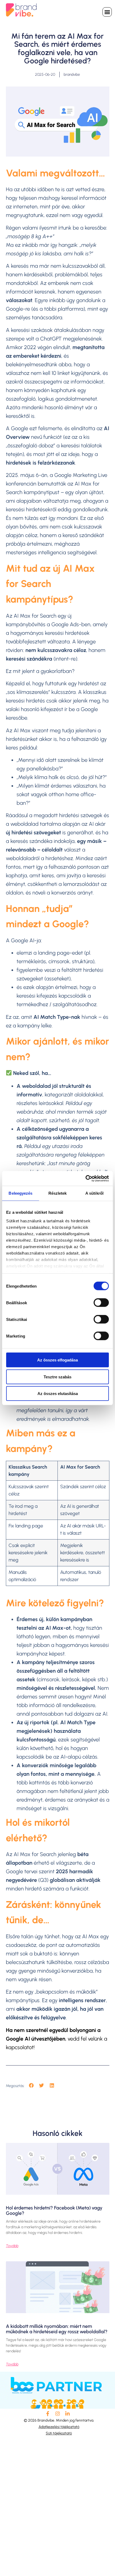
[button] (107, 12)
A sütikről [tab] (94, 1193)
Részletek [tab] (58, 1193)
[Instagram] (57, 2414)
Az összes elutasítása (58, 1394)
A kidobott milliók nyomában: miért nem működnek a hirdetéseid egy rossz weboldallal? (57, 2329)
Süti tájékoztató (59, 2433)
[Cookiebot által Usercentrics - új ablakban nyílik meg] (85, 1178)
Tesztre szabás (57, 1377)
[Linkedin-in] (68, 2414)
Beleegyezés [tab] (20, 1193)
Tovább (12, 2246)
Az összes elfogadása (57, 1360)
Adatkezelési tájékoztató (59, 2427)
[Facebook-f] (47, 2414)
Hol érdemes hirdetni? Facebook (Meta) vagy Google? (54, 2211)
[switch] (101, 1303)
